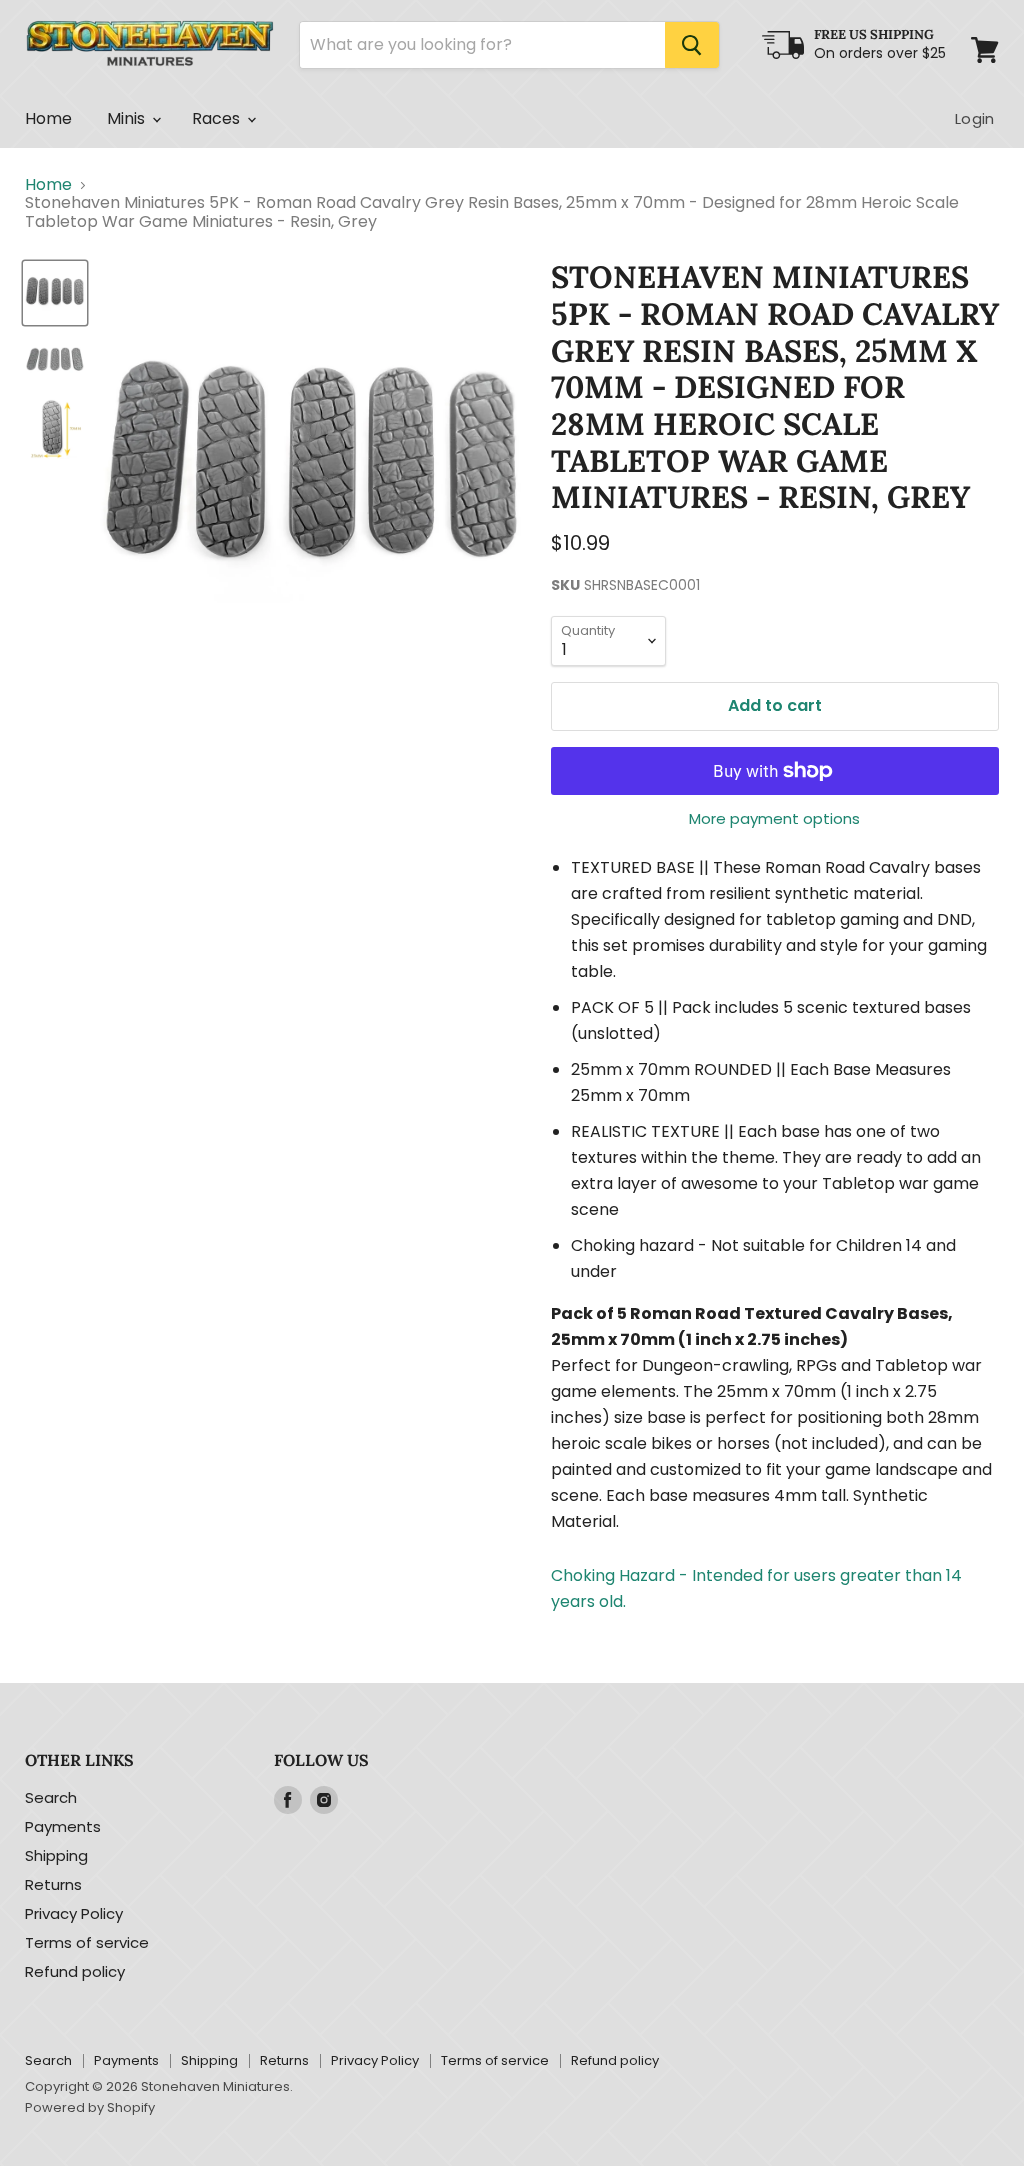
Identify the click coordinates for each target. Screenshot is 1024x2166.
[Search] (692, 45)
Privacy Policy (74, 1913)
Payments (63, 1826)
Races (218, 118)
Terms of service (87, 1942)
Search (51, 1797)
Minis (128, 118)
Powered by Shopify (90, 2107)
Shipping (56, 1855)
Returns (53, 1884)
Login (974, 118)
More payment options (774, 818)
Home (49, 118)
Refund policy (75, 1971)
